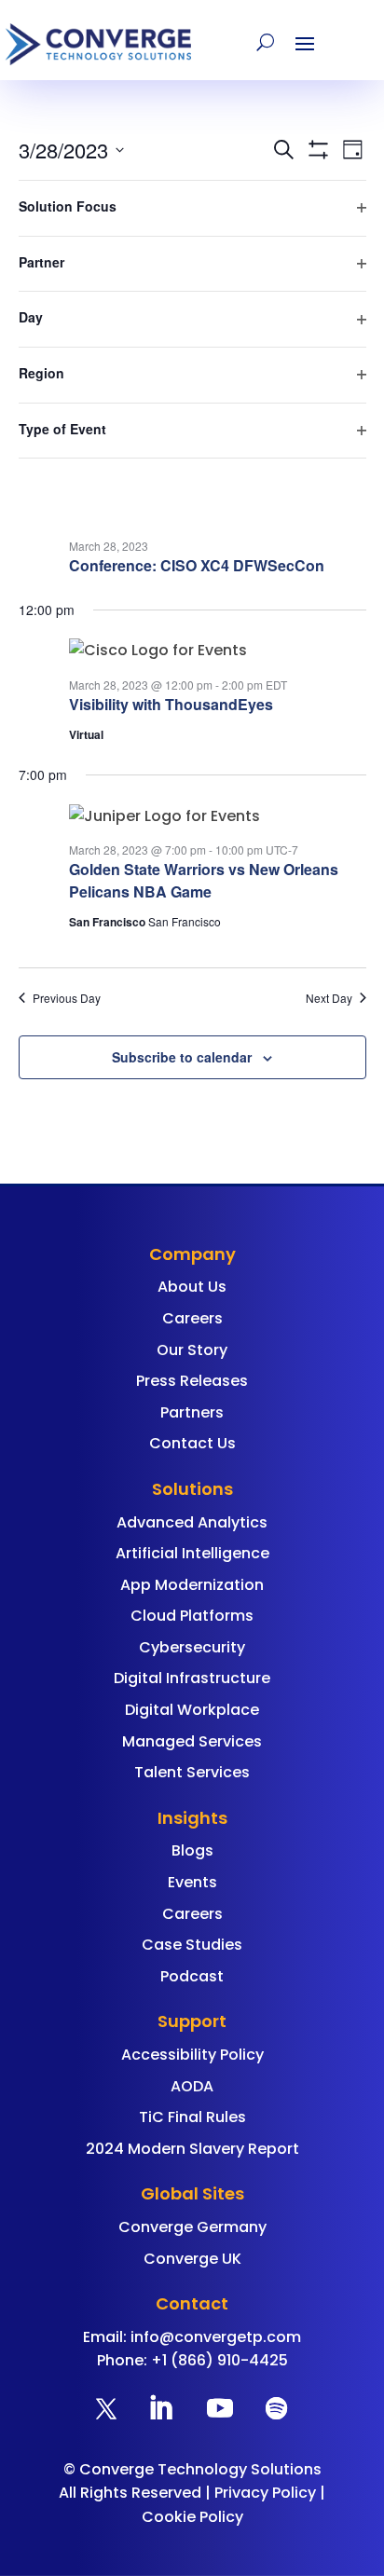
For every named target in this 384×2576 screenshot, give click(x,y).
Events (192, 1882)
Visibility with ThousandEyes (171, 704)
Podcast (192, 1976)
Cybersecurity (192, 1647)
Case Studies (192, 1945)
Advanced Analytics (192, 1522)
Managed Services (192, 1741)
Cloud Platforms (192, 1616)
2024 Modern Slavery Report (192, 2149)
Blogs (192, 1850)
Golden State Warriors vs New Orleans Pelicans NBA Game (204, 880)
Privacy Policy (265, 2493)
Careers (192, 1318)
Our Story (192, 1350)
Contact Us (192, 1443)
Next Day (329, 998)
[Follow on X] (106, 2408)
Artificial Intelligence (192, 1553)
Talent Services (192, 1772)
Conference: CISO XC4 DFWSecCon (197, 565)
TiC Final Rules (192, 2117)
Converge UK (192, 2259)
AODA (192, 2086)
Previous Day (67, 998)
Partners (192, 1412)
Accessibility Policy (192, 2055)
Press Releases (192, 1381)
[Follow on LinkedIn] (160, 2408)
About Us (192, 1287)
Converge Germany (192, 2227)
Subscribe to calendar (182, 1057)
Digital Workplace (192, 1710)
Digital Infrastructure (192, 1678)
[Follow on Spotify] (276, 2408)
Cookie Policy (192, 2517)
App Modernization (192, 1585)
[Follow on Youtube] (220, 2408)
